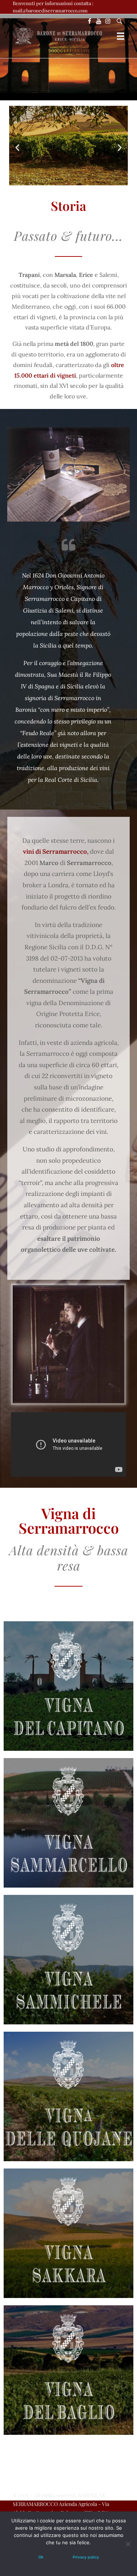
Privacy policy (86, 2557)
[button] (17, 148)
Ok (41, 2557)
